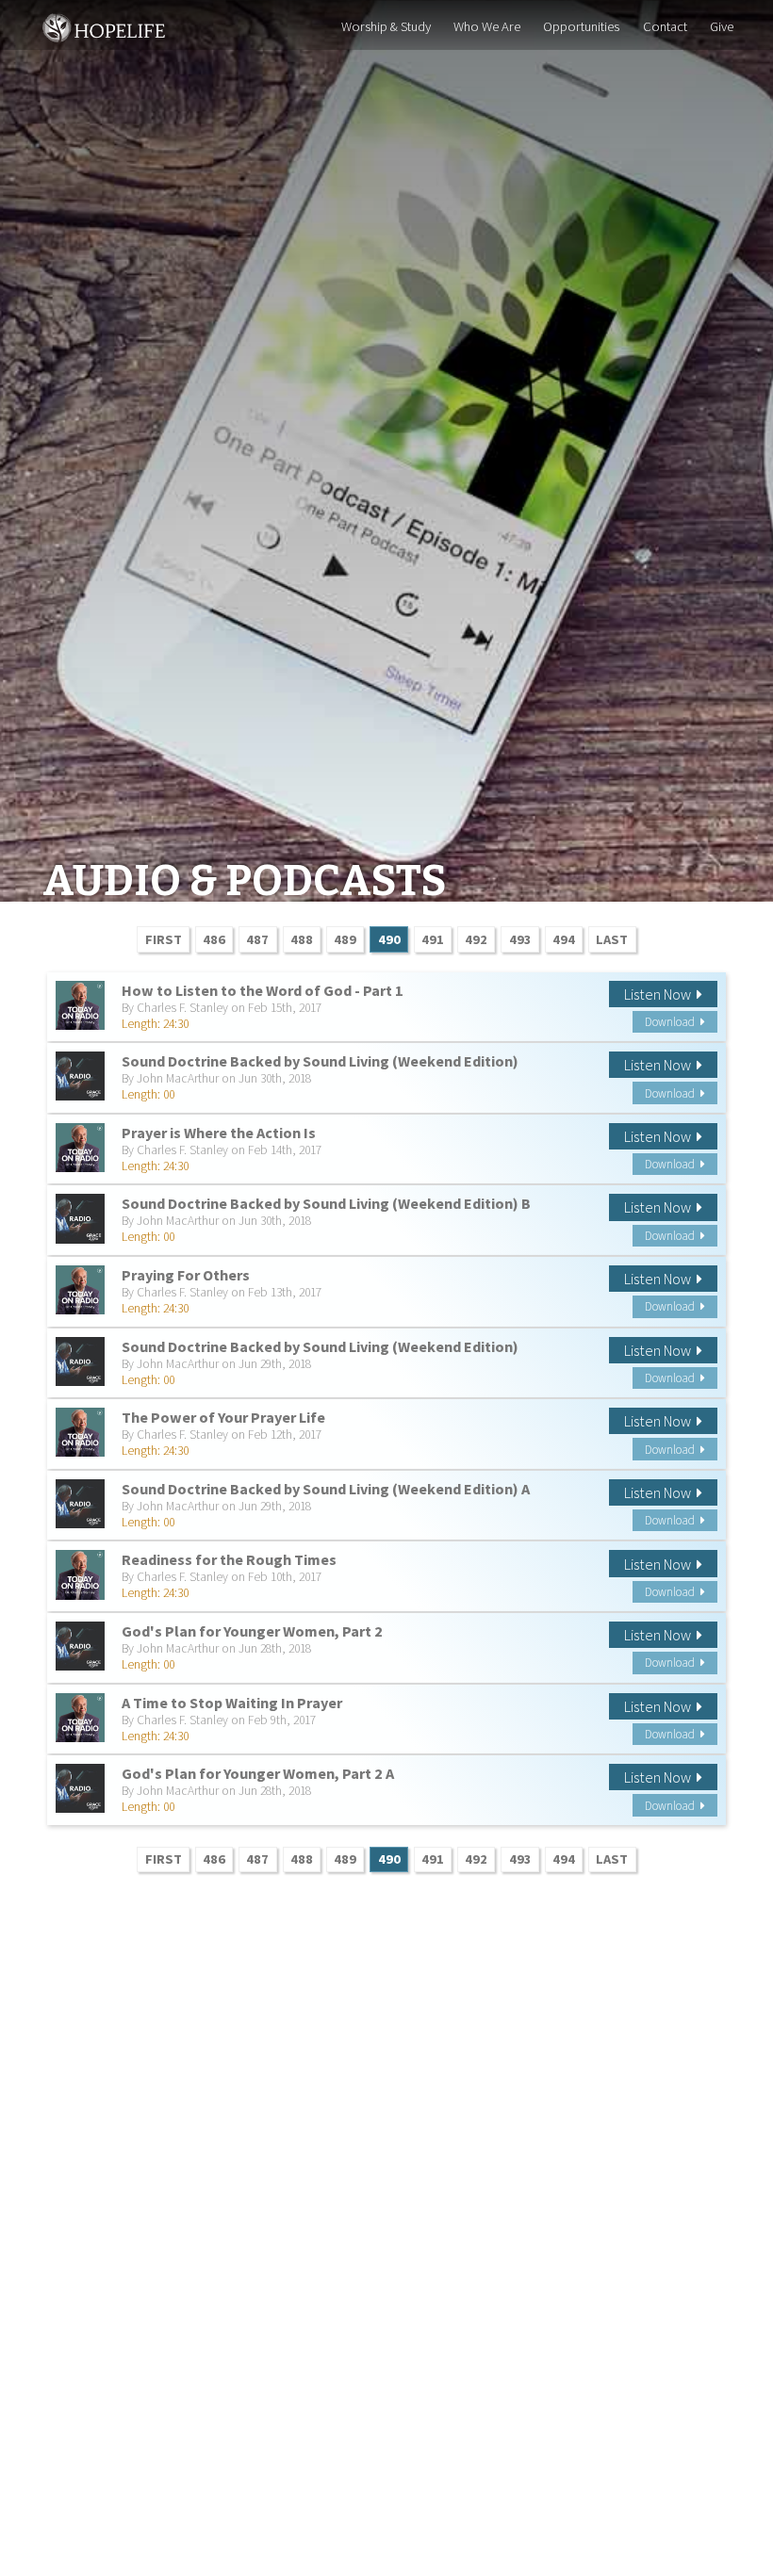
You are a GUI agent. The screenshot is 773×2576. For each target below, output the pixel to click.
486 (214, 939)
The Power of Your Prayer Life (223, 1417)
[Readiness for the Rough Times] (80, 1574)
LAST (612, 939)
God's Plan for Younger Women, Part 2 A (258, 1773)
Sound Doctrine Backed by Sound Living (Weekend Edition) (320, 1061)
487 (257, 939)
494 (564, 939)
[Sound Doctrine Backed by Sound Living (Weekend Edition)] (80, 1076)
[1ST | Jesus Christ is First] (105, 25)
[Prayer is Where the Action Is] (80, 1148)
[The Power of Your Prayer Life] (80, 1432)
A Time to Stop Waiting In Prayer (232, 1703)
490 (389, 939)
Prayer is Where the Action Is (219, 1133)
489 (345, 939)
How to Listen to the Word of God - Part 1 (263, 990)
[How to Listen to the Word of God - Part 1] (80, 1005)
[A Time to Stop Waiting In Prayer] (80, 1718)
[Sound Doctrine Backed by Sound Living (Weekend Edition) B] (80, 1218)
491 (433, 939)
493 (520, 939)
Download (673, 1022)
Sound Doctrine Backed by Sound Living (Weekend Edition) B (326, 1203)
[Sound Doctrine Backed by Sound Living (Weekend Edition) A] (80, 1504)
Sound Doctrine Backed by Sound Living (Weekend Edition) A (326, 1489)
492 (476, 939)
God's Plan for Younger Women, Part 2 (252, 1631)
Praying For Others (186, 1275)
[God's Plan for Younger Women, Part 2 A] (80, 1788)
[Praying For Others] (80, 1290)
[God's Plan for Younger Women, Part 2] (80, 1646)
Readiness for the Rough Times (229, 1559)
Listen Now (660, 994)
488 (302, 939)
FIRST (164, 939)
